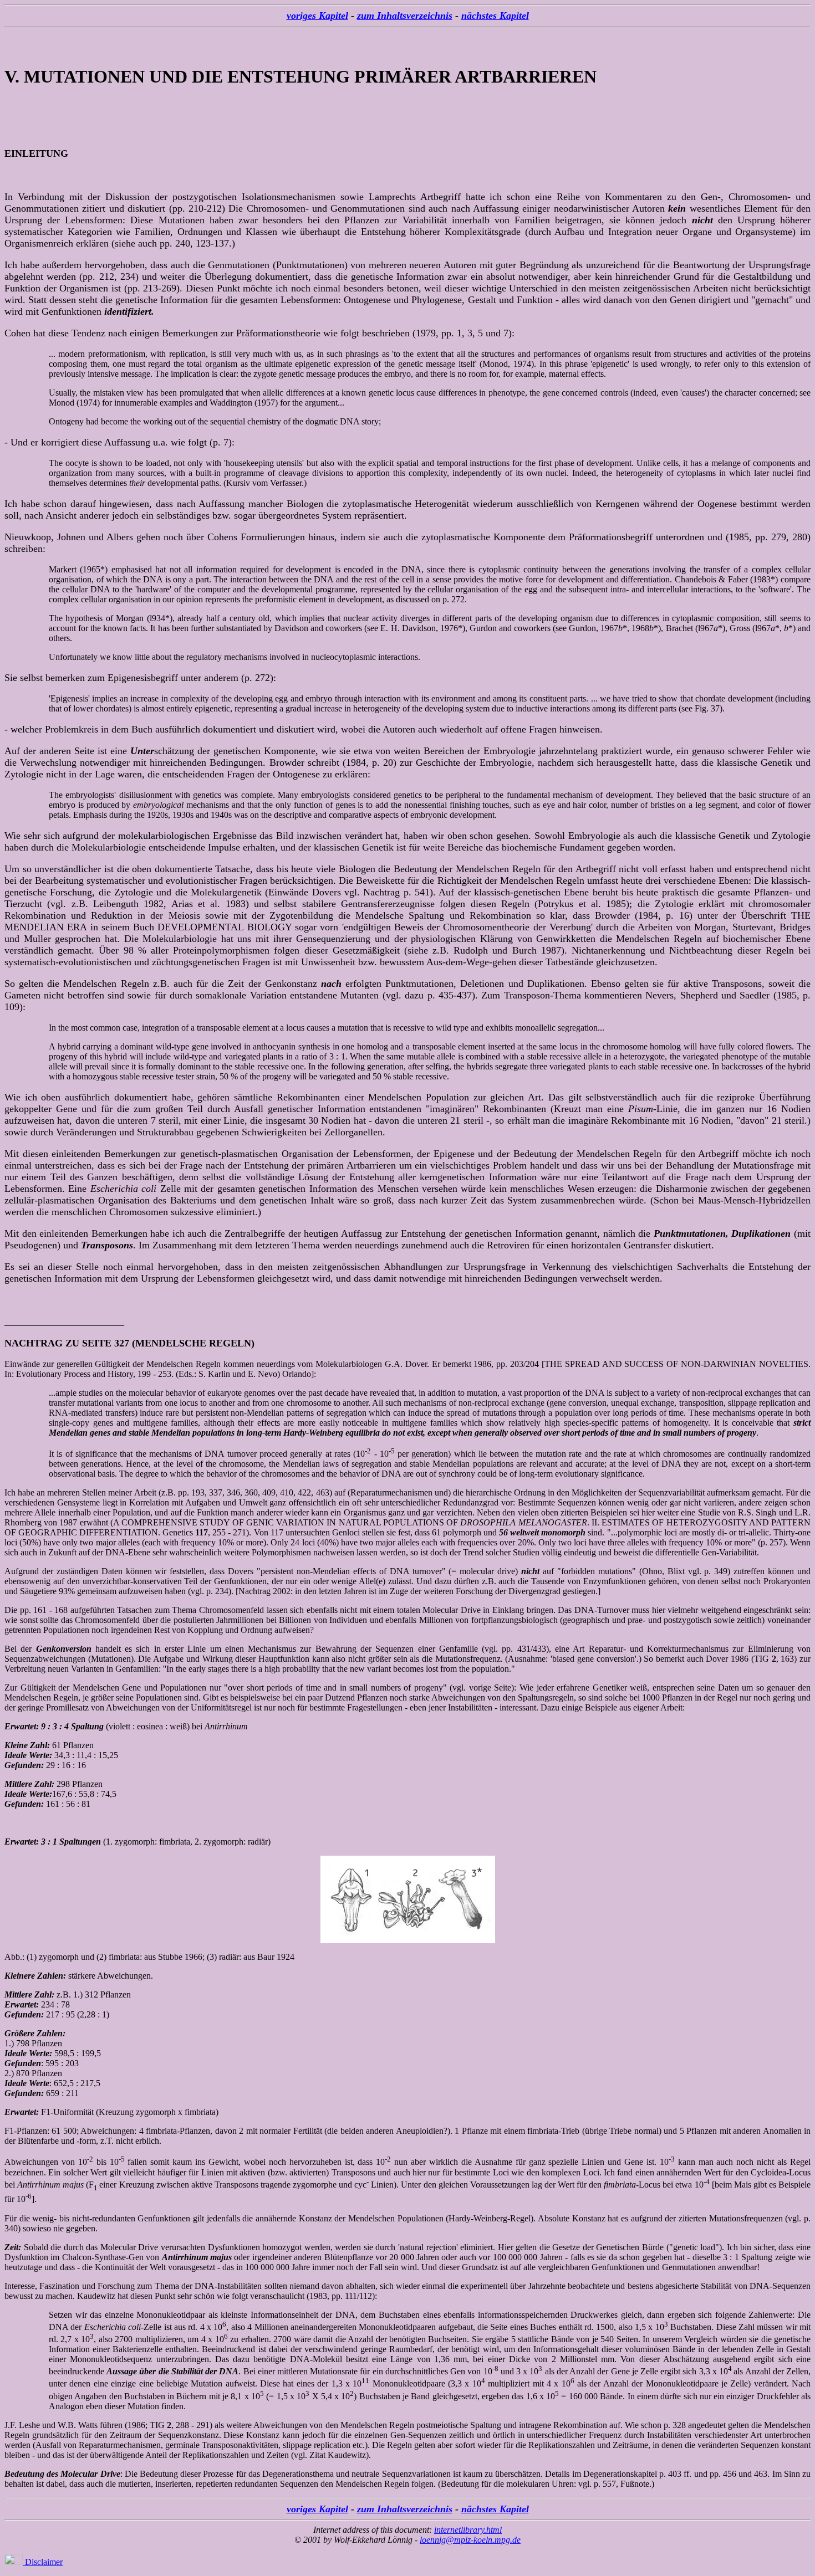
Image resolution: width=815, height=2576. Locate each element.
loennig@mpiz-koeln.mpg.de (470, 2540)
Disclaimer (43, 2562)
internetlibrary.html (468, 2530)
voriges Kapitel (317, 16)
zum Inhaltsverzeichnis (405, 16)
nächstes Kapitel (495, 16)
